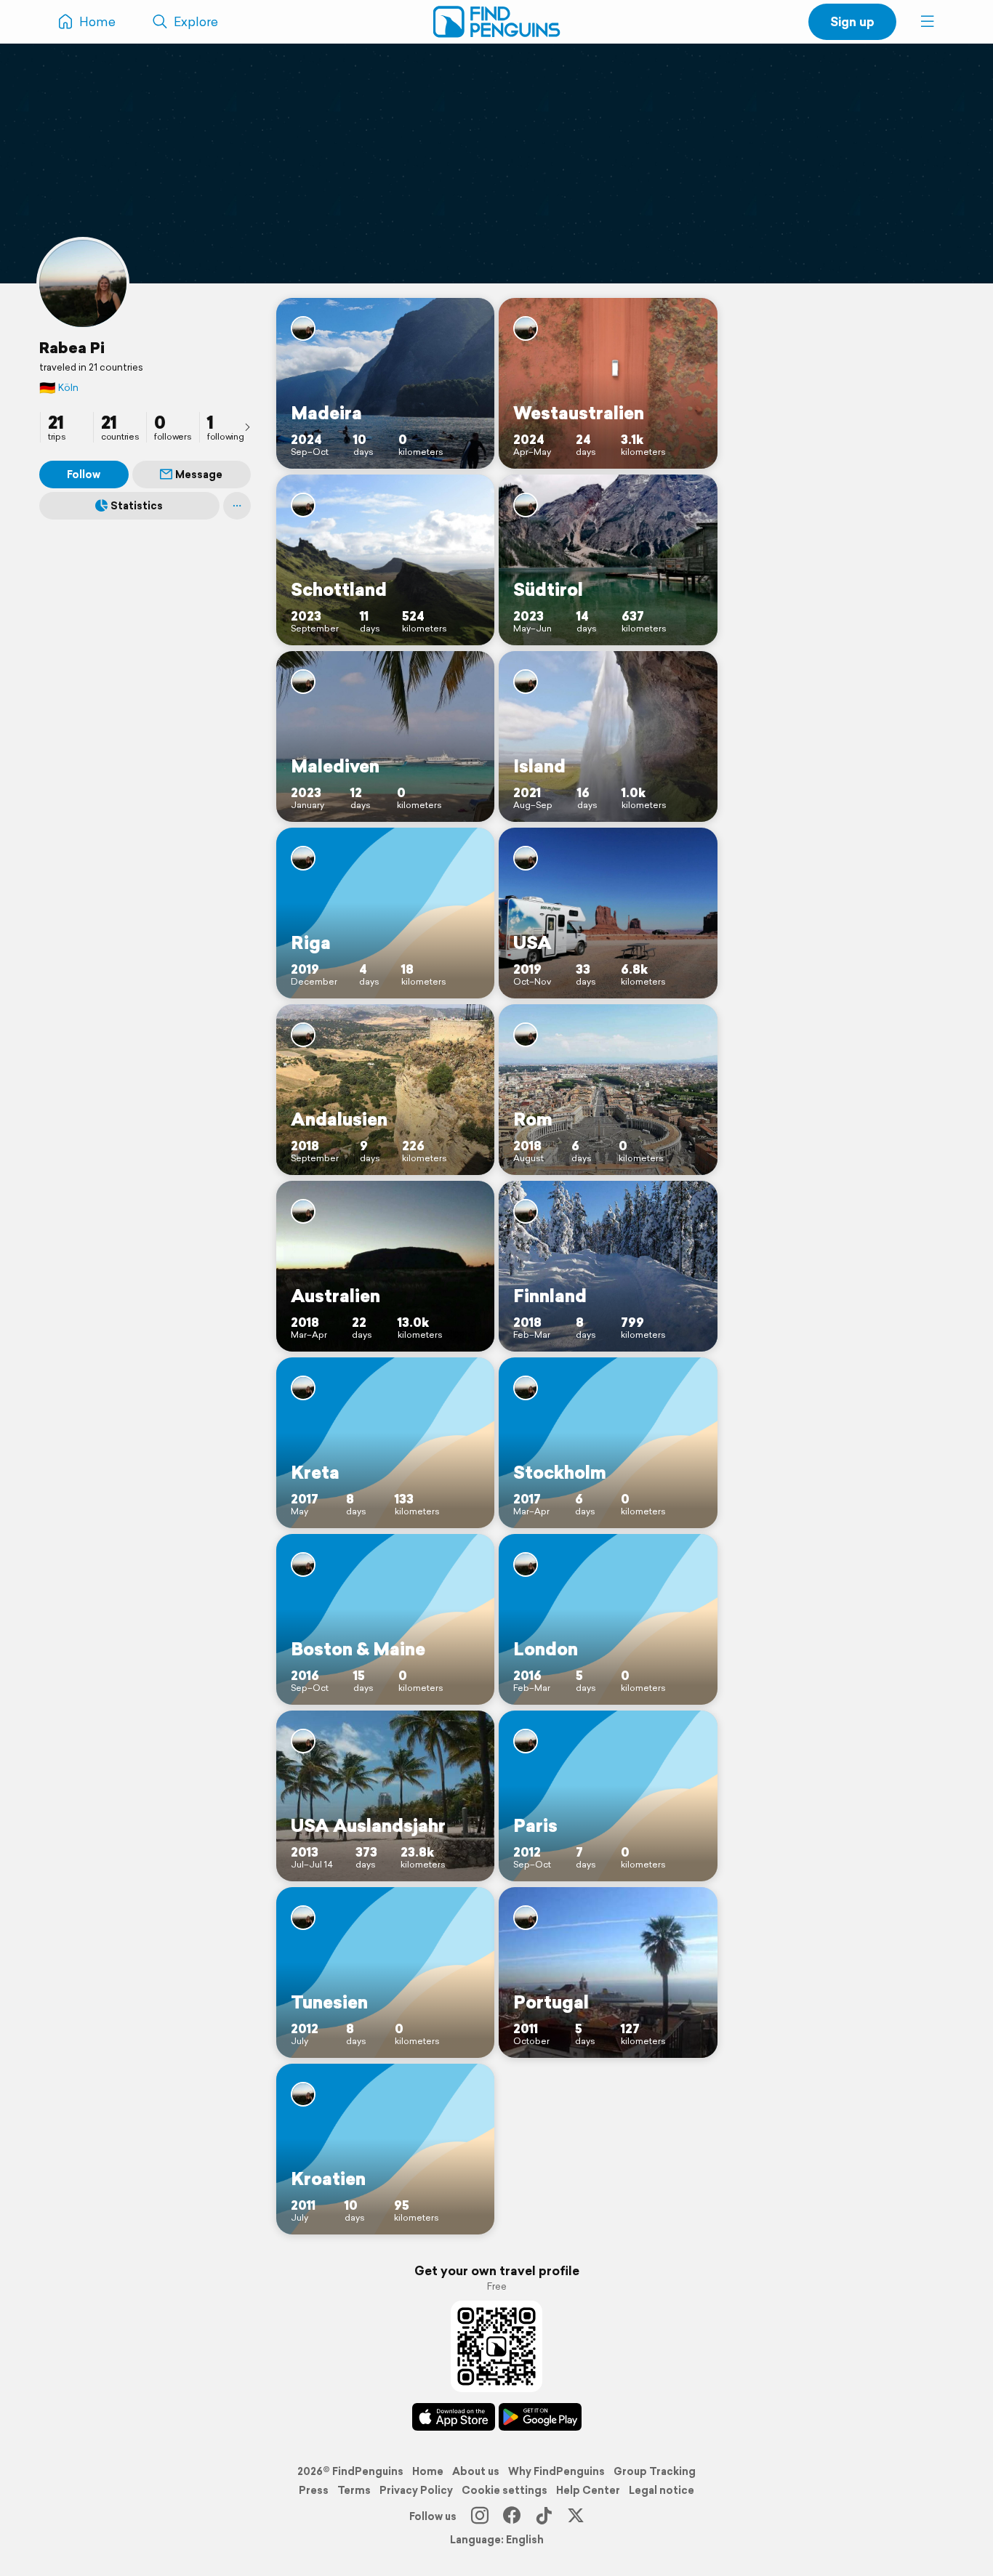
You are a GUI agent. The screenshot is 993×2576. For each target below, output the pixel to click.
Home (428, 2471)
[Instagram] (480, 2516)
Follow (84, 475)
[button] (928, 22)
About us (476, 2471)
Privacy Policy (416, 2490)
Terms (354, 2490)
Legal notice (662, 2490)
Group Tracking (655, 2471)
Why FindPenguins (556, 2471)
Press (314, 2490)
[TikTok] (544, 2516)
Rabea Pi (72, 347)
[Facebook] (512, 2516)
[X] (576, 2516)
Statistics (137, 506)
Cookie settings (504, 2490)
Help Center (588, 2490)
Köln (59, 388)
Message (199, 475)
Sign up (852, 21)
